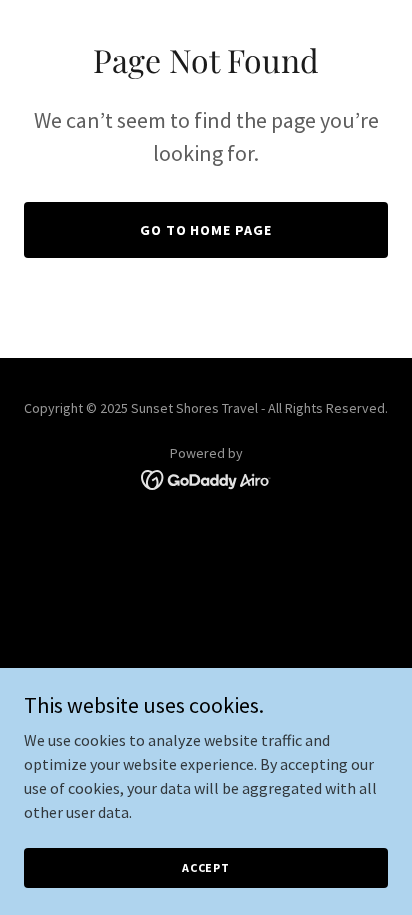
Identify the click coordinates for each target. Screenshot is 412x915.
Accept (206, 867)
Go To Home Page (206, 230)
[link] (206, 478)
